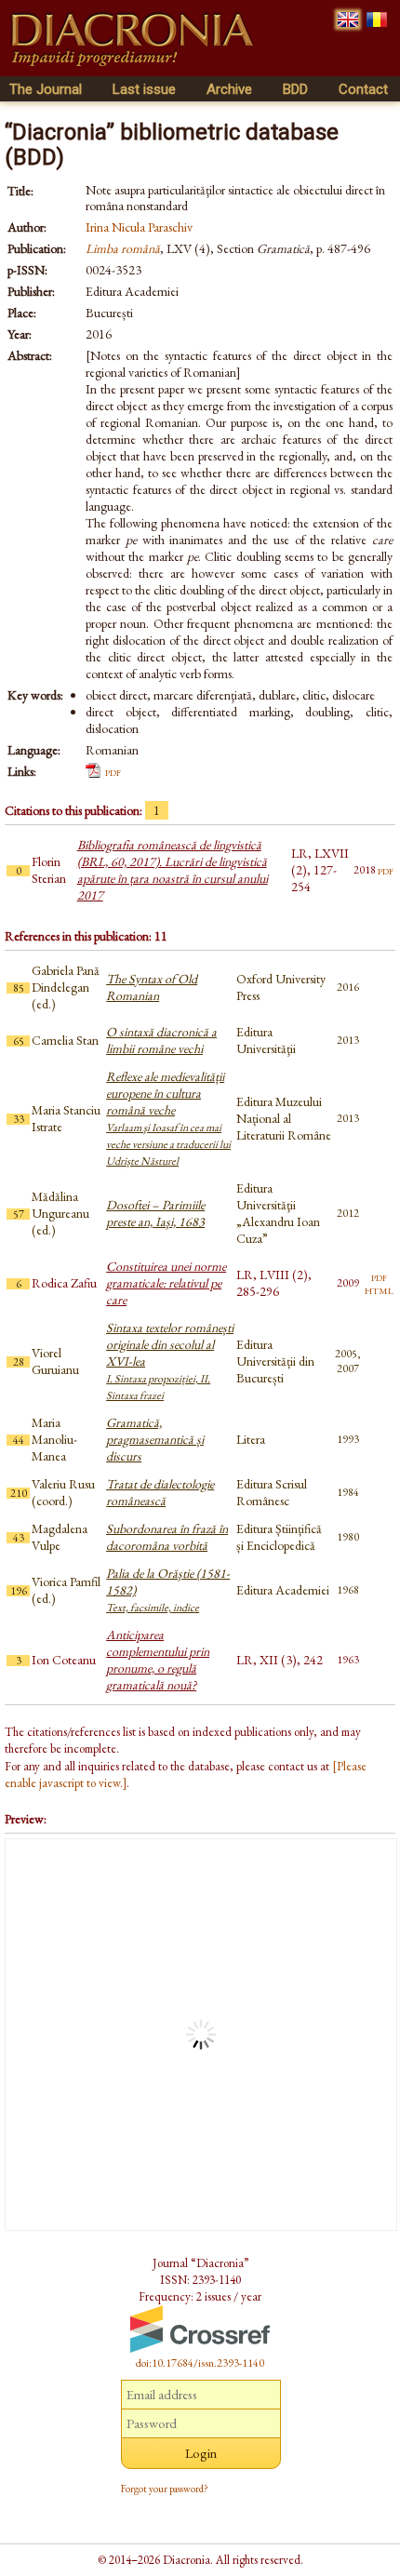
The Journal (46, 89)
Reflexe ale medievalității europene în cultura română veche (168, 1118)
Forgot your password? (165, 2489)
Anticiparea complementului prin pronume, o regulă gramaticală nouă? (158, 1660)
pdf (113, 771)
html (379, 1289)
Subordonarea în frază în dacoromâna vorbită (167, 1537)
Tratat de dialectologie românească (160, 1492)
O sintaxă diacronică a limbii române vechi (161, 1040)
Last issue (144, 89)
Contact (363, 89)
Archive (229, 89)
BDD (295, 89)
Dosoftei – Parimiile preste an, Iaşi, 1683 (155, 1213)
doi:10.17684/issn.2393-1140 (200, 2363)
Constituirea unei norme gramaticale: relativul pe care (166, 1283)
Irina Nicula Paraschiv (139, 227)
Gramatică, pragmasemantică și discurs (155, 1439)
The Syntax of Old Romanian (152, 987)
